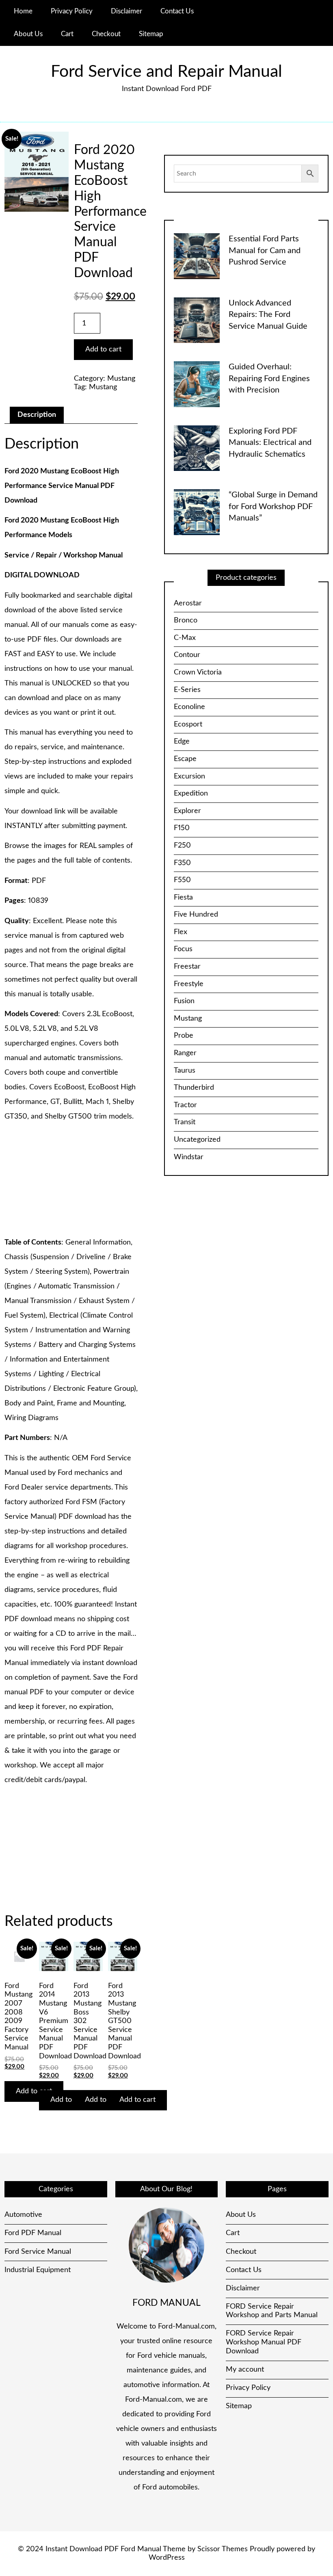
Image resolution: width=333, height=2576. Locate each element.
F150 (182, 828)
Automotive (23, 2215)
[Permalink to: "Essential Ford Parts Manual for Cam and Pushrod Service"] (197, 256)
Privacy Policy (72, 11)
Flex (181, 932)
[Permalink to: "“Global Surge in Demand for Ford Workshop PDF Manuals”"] (197, 512)
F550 (182, 880)
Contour (187, 655)
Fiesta (183, 898)
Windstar (189, 1157)
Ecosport (188, 724)
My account (245, 2370)
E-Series (187, 690)
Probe (184, 1036)
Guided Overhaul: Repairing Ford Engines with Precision (269, 378)
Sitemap (151, 34)
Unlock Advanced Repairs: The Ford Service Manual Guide (268, 315)
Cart (67, 34)
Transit (185, 1122)
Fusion (184, 1001)
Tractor (185, 1105)
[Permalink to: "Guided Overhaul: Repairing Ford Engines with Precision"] (197, 384)
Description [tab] (37, 415)
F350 (182, 863)
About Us (28, 34)
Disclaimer (126, 11)
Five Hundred (196, 915)
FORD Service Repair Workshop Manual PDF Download (264, 2342)
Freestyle (189, 984)
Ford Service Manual (38, 2252)
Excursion (189, 776)
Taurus (185, 1071)
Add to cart (103, 349)
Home (23, 11)
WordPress (167, 2558)
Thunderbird (194, 1088)
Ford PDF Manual (33, 2233)
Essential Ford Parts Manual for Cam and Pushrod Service (265, 250)
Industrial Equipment (38, 2270)
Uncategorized (197, 1140)
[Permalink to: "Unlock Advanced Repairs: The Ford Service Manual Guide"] (197, 320)
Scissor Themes (223, 2549)
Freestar (187, 967)
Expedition (191, 794)
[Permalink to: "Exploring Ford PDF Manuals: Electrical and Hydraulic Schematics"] (197, 448)
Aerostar (188, 603)
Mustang (121, 379)
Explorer (187, 811)
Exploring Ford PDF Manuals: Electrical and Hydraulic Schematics (270, 443)
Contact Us (177, 11)
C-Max (185, 638)
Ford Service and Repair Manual (166, 72)
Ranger (185, 1053)
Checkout (106, 34)
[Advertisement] (71, 1180)
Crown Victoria (198, 672)
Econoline (189, 707)
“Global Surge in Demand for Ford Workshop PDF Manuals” (273, 506)
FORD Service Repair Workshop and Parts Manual (272, 2311)
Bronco (186, 620)
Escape (185, 759)
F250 (182, 846)
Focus (183, 949)
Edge (182, 742)
